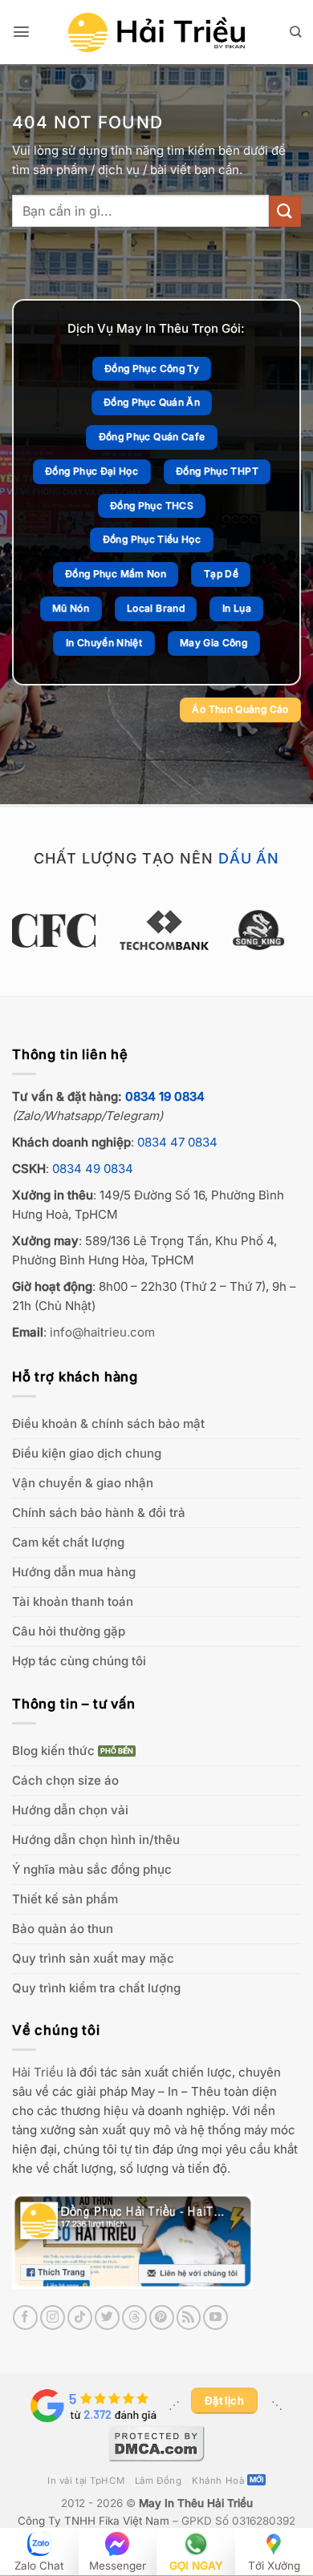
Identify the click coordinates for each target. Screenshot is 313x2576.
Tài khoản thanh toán (73, 1601)
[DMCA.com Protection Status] (156, 2442)
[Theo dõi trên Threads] (134, 2317)
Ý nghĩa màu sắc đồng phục (92, 1869)
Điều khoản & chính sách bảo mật (108, 1423)
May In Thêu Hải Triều (196, 2503)
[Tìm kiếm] (295, 32)
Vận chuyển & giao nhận (83, 1483)
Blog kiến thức (53, 1751)
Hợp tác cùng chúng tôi (79, 1661)
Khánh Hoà (218, 2481)
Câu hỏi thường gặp (69, 1631)
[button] (21, 32)
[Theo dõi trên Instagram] (53, 2317)
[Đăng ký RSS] (189, 2317)
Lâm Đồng (159, 2481)
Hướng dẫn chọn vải (70, 1810)
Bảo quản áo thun (63, 1929)
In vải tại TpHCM (86, 2481)
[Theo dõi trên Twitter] (107, 2317)
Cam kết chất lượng (68, 1542)
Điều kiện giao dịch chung (87, 1453)
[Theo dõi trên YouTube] (215, 2317)
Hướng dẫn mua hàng (74, 1572)
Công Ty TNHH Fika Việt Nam (93, 2521)
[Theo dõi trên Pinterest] (162, 2317)
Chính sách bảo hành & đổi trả (99, 1512)
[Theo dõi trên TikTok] (80, 2317)
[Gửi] (285, 211)
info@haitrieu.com (102, 1332)
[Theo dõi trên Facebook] (25, 2317)
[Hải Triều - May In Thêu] (156, 32)
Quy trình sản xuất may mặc (93, 1958)
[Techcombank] (157, 930)
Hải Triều (38, 2072)
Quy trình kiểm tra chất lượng (96, 1988)
